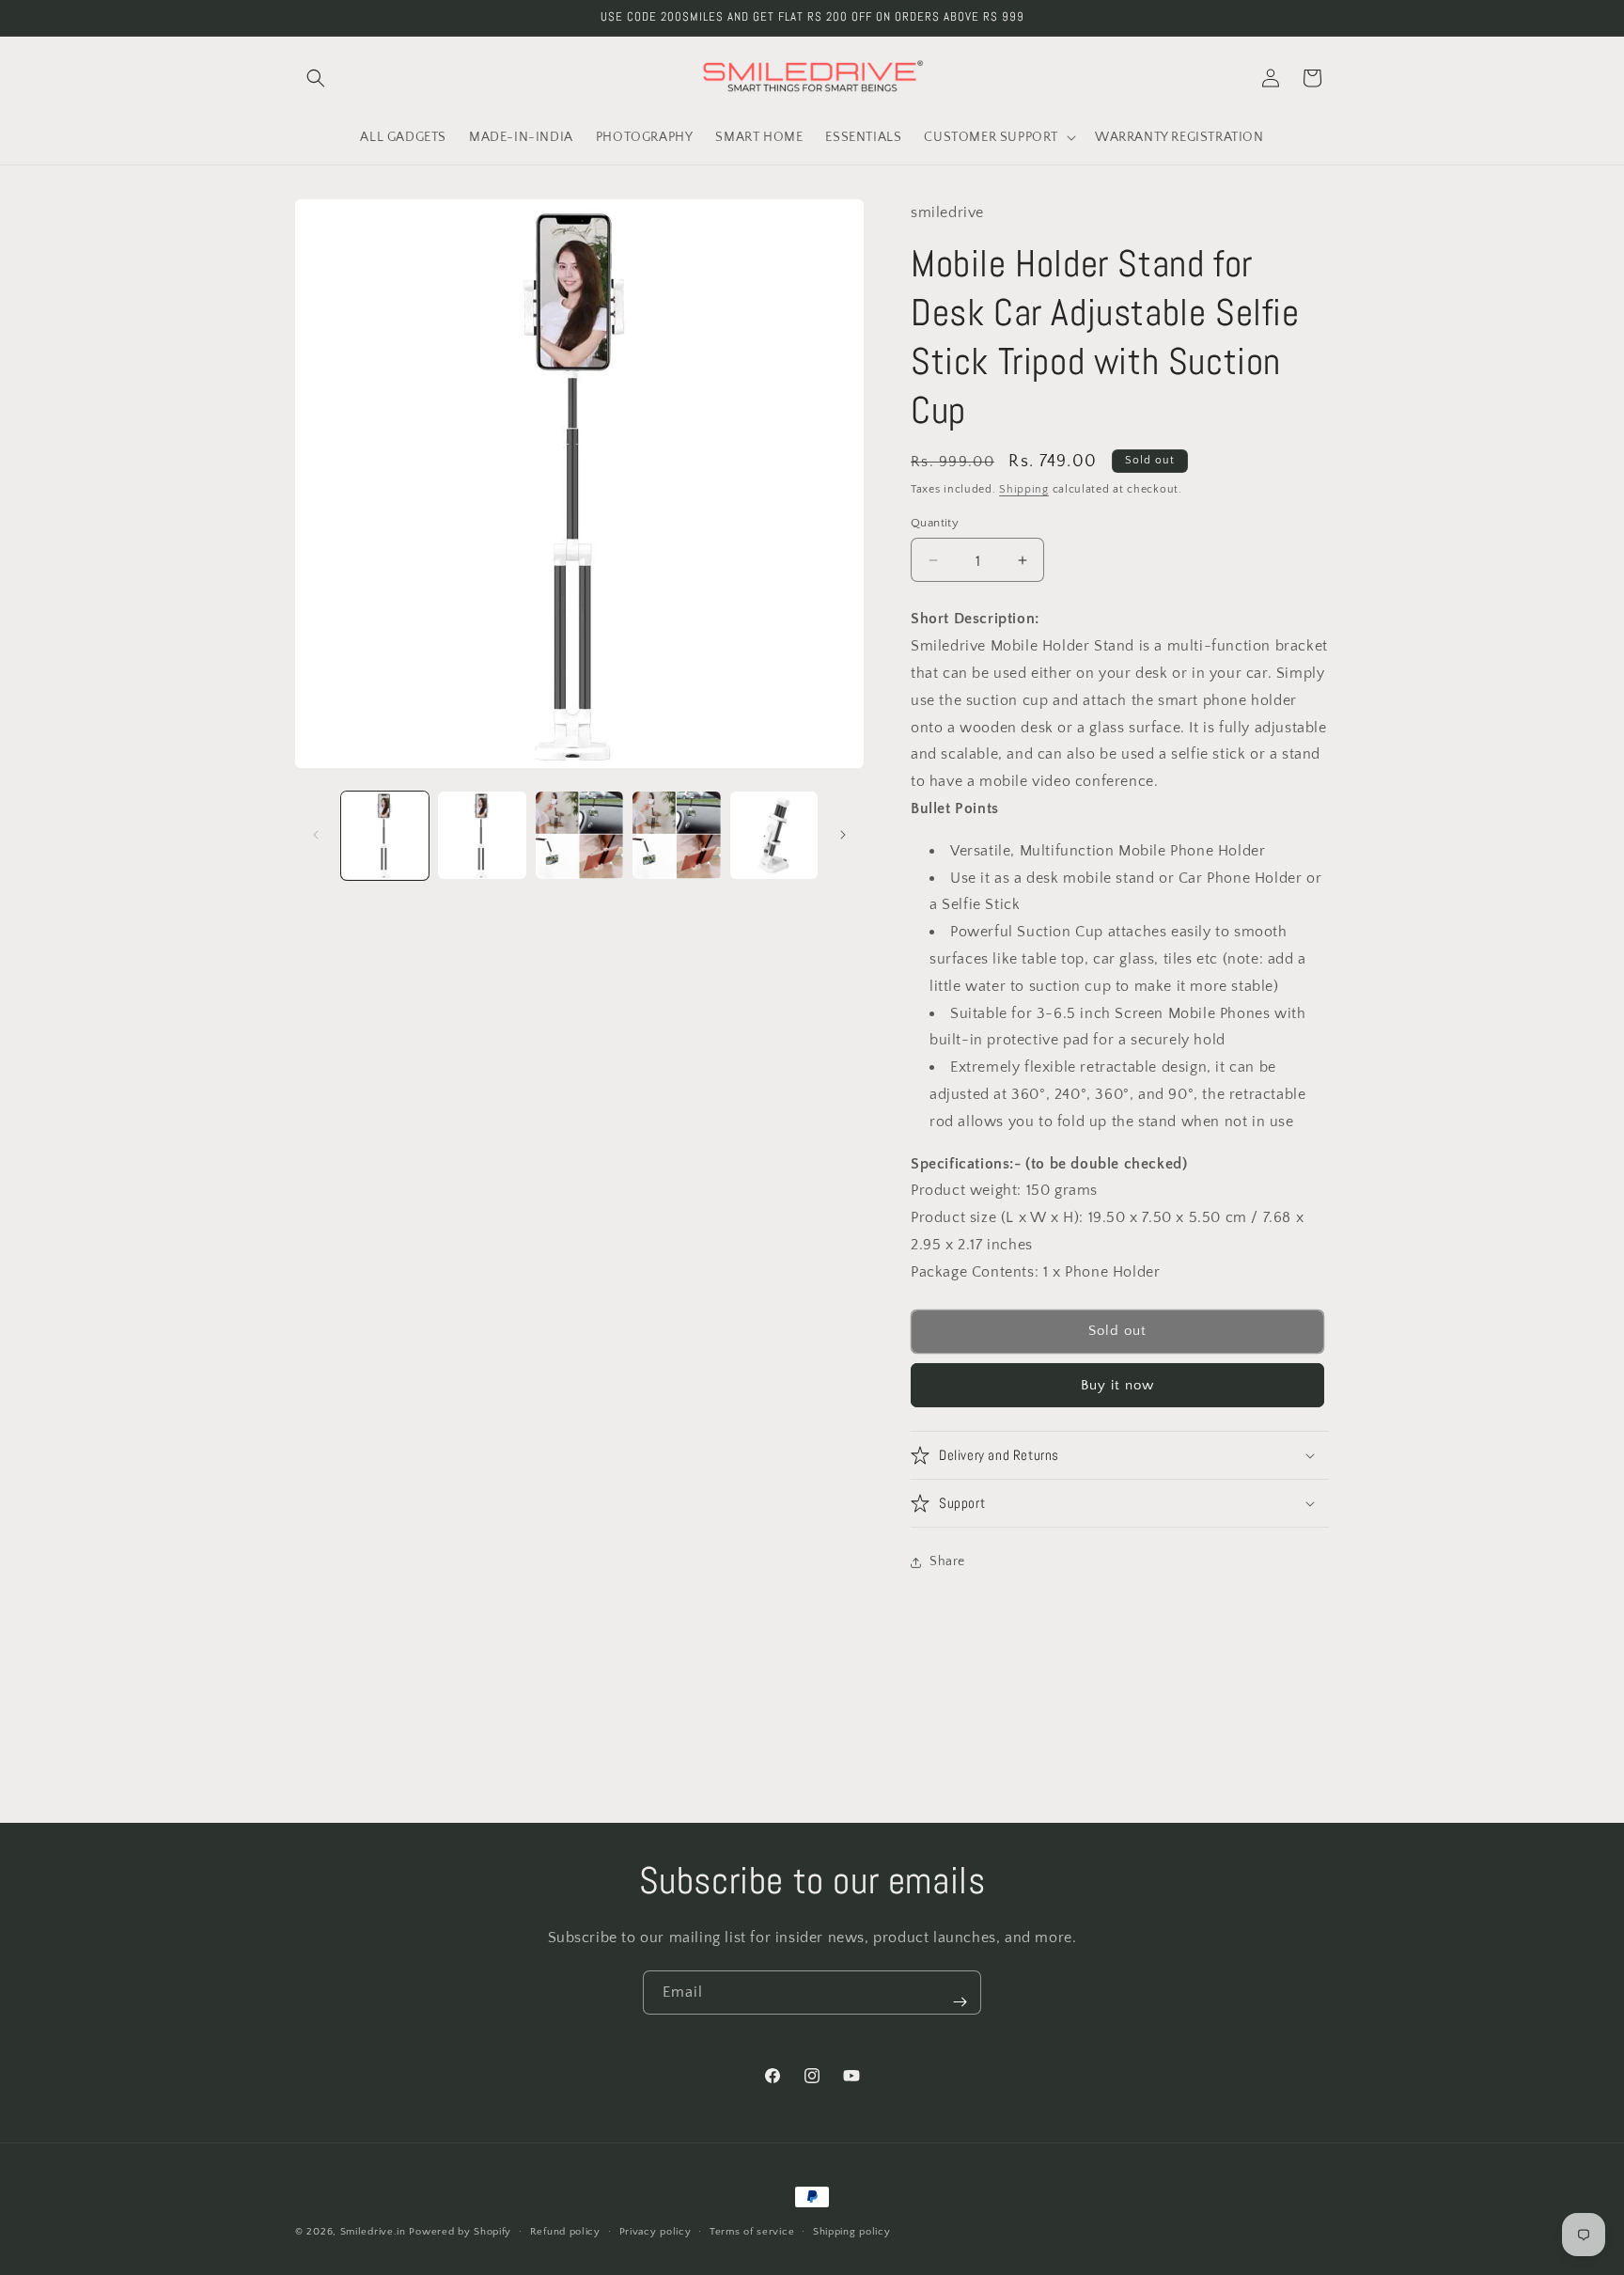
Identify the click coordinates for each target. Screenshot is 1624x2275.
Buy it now (1117, 1385)
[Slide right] (843, 835)
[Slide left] (316, 835)
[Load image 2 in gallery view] (482, 835)
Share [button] (947, 1561)
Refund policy (565, 2231)
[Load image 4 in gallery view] (676, 835)
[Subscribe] (960, 2002)
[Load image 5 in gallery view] (774, 835)
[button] (316, 78)
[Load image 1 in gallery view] (385, 835)
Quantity (935, 523)
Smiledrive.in (373, 2232)
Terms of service (752, 2231)
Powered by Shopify (460, 2232)
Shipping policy (852, 2231)
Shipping (1024, 489)
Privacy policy (656, 2231)
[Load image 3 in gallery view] (579, 835)
